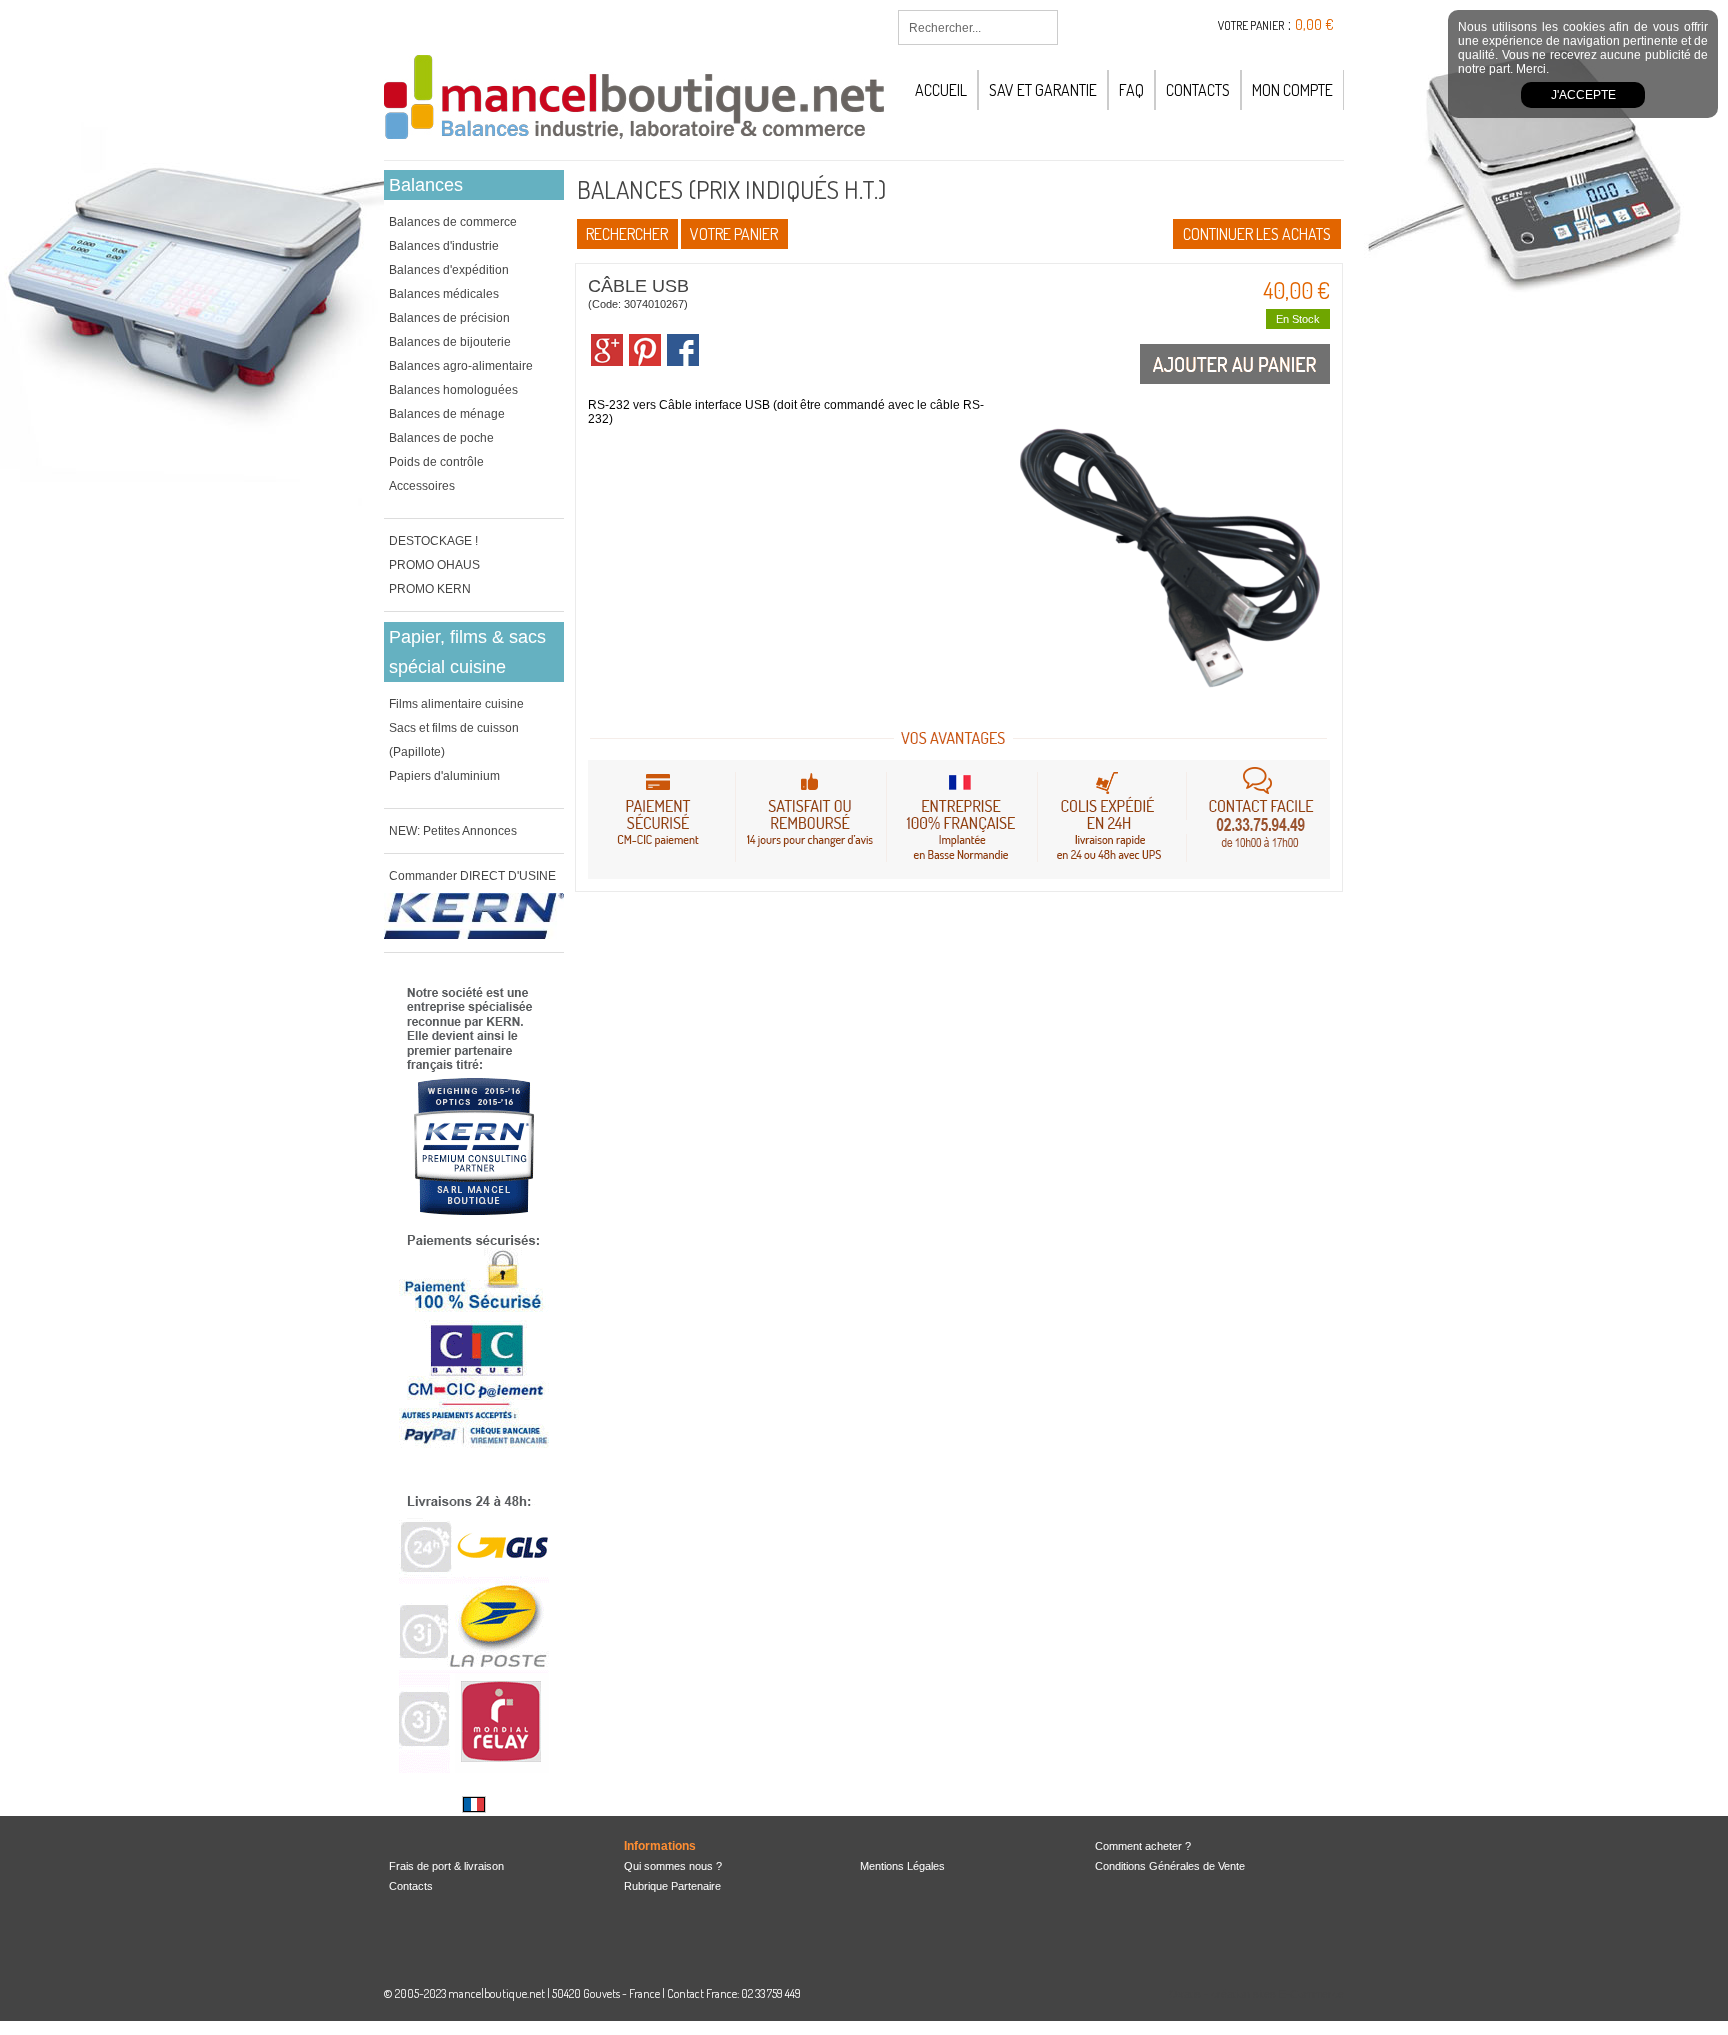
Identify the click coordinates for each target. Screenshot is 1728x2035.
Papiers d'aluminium (444, 776)
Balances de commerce (453, 222)
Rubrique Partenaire (672, 1886)
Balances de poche (441, 438)
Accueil (941, 90)
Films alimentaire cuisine (456, 704)
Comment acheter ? (1143, 1846)
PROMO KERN (430, 589)
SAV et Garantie (1043, 90)
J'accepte (1583, 95)
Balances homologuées (453, 390)
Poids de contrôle (436, 462)
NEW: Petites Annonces (453, 831)
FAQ (1131, 90)
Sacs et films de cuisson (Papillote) (454, 740)
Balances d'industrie (444, 246)
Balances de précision (449, 318)
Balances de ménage (447, 414)
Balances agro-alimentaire (461, 366)
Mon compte (1292, 90)
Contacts (1198, 90)
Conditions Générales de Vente (1170, 1866)
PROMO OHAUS (434, 565)
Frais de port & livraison (446, 1866)
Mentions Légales (902, 1866)
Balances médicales (444, 294)
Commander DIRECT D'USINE (472, 876)
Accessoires (422, 486)
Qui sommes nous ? (673, 1866)
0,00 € (1314, 24)
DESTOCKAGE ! (433, 541)
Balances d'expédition (449, 270)
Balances (426, 185)
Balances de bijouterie (450, 342)
